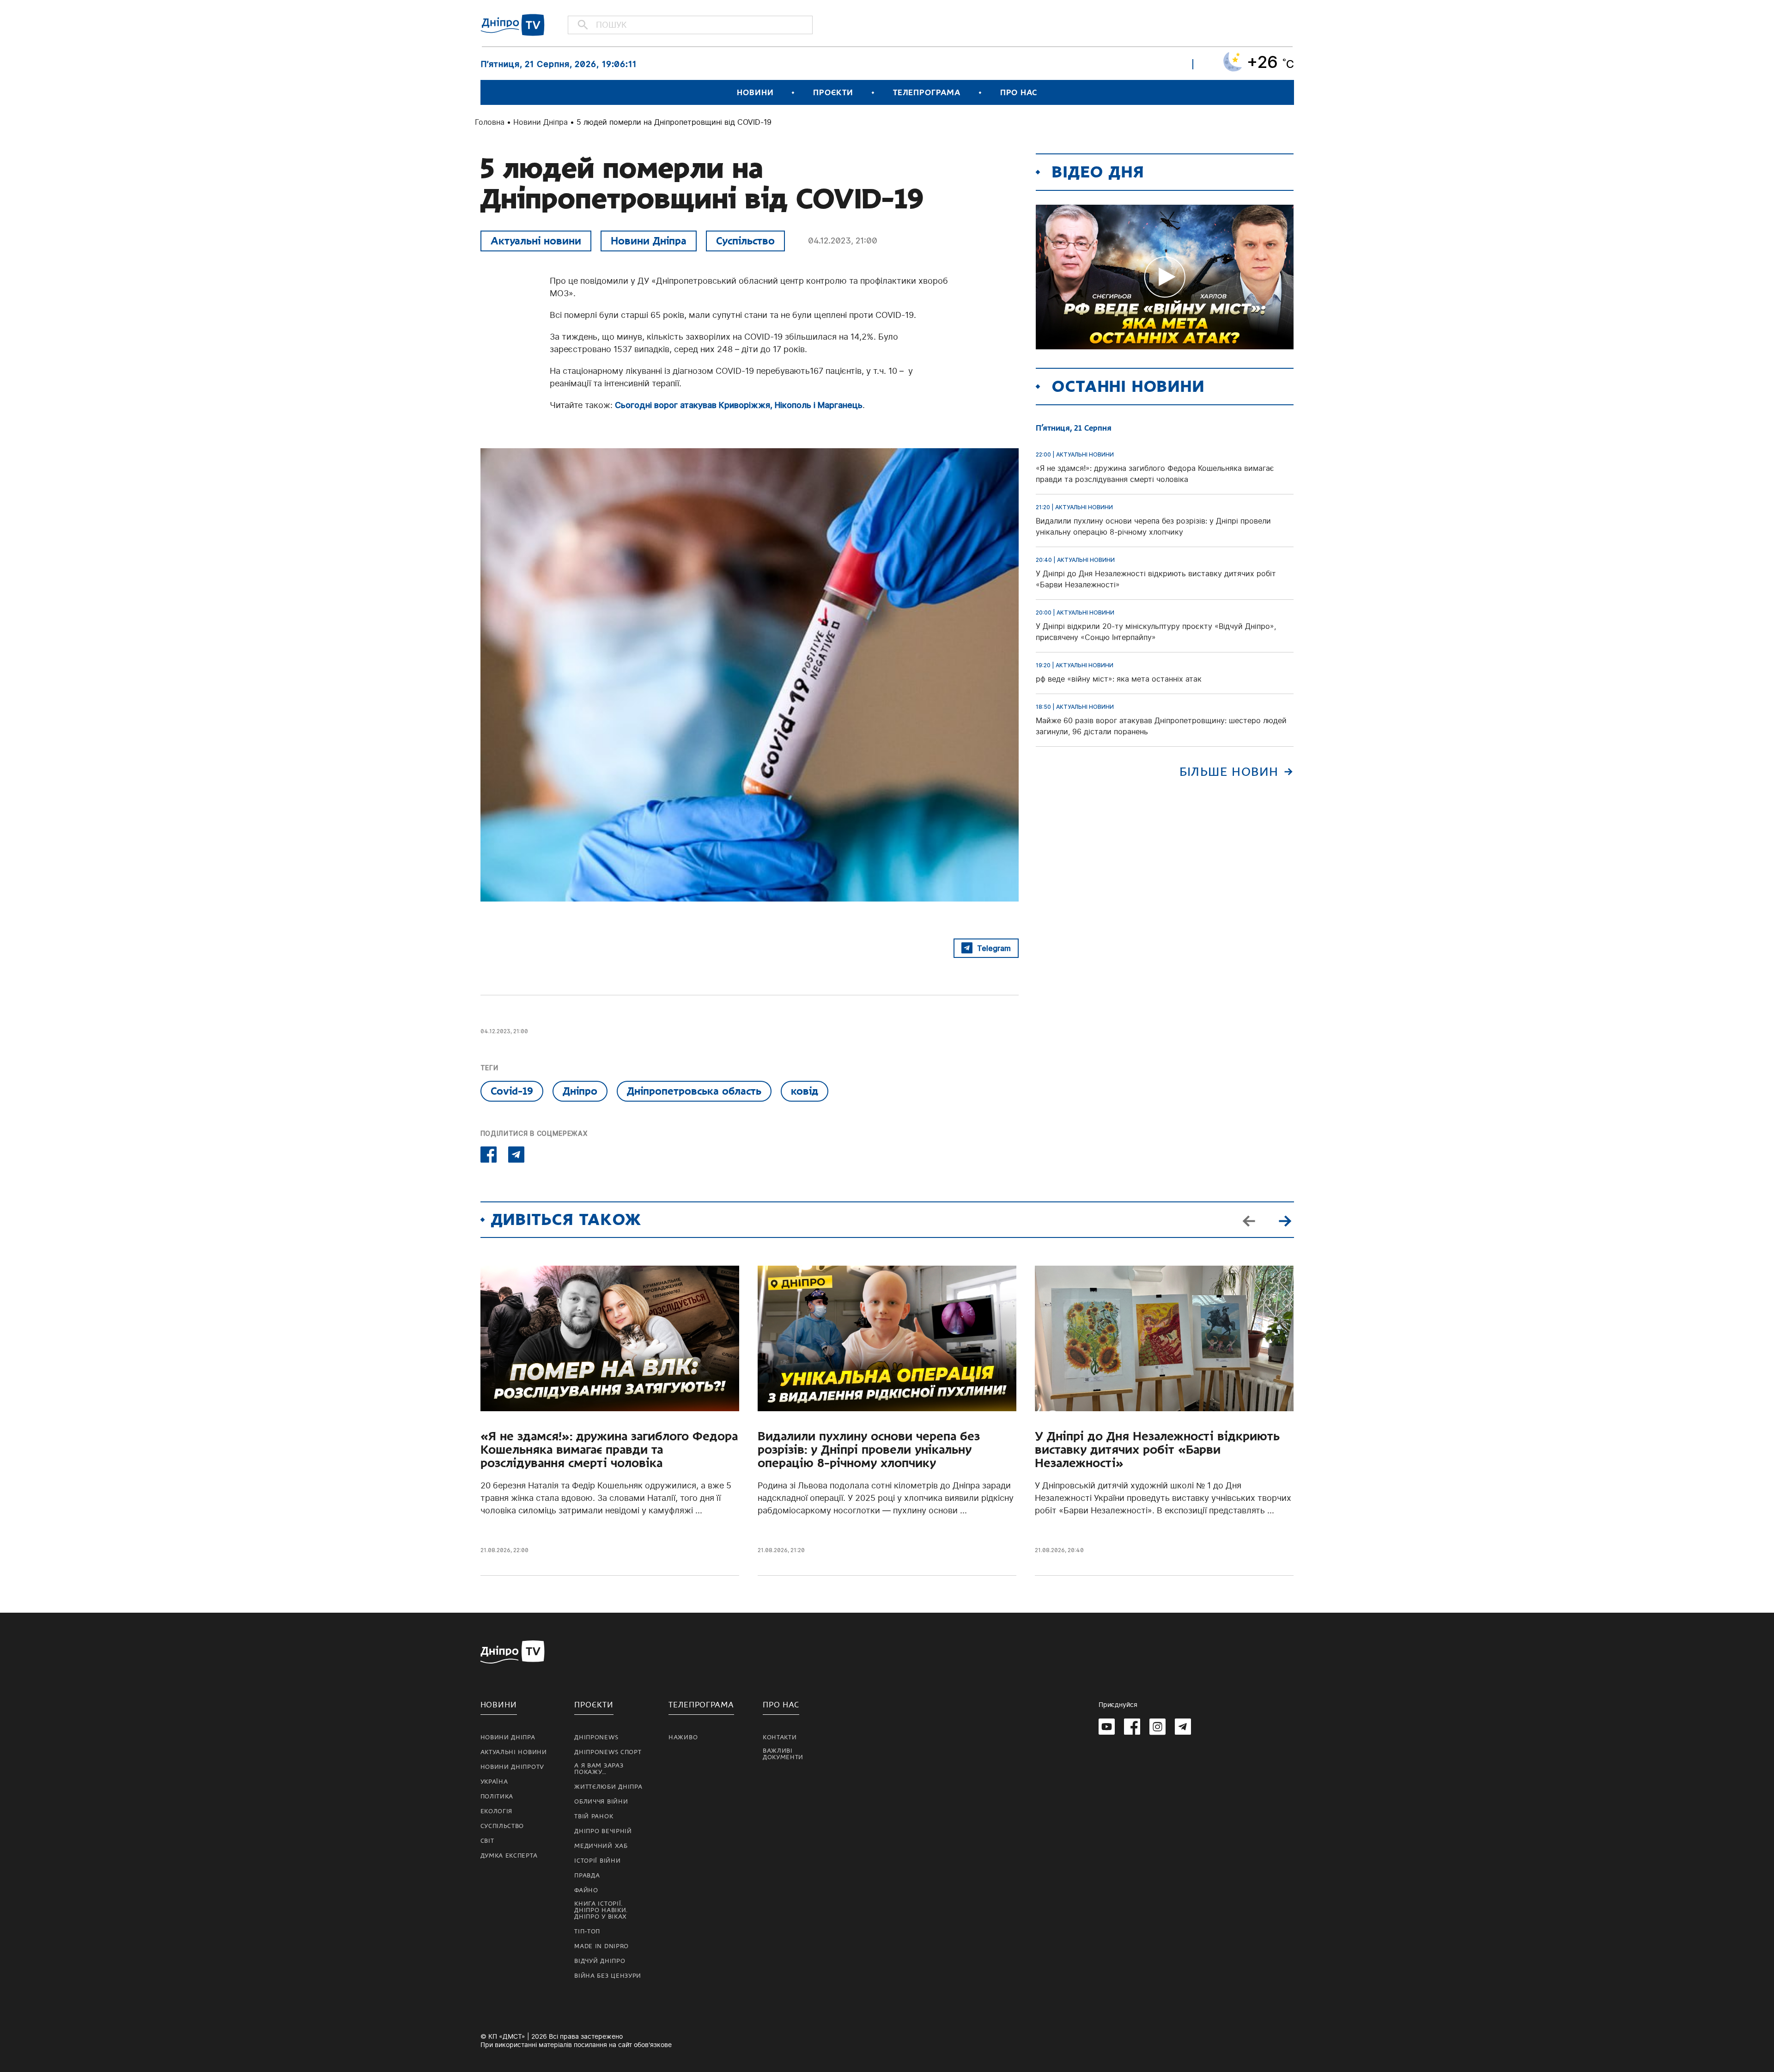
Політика (497, 1797)
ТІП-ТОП (587, 1932)
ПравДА (587, 1876)
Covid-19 (512, 1091)
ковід (805, 1091)
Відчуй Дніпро (600, 1961)
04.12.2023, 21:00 (843, 241)
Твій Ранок (594, 1816)
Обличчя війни (601, 1802)
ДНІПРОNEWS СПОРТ (608, 1752)
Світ (487, 1841)
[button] (1285, 1220)
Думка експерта (509, 1856)
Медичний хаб (601, 1846)
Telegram (994, 948)
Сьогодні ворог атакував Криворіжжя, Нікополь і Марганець (739, 405)
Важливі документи (783, 1754)
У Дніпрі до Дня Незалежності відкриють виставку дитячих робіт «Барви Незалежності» (1157, 1450)
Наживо (683, 1737)
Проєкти (833, 93)
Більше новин (1229, 772)
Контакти (780, 1737)
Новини (755, 93)
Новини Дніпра (541, 122)
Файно (586, 1890)
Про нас (1019, 93)
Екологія (497, 1811)
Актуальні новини (536, 241)
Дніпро (580, 1091)
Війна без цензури (608, 1976)
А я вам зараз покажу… (599, 1769)
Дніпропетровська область (694, 1091)
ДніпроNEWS (596, 1737)
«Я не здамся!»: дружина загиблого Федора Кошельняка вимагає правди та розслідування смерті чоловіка (609, 1450)
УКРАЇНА (494, 1782)
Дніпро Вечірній (603, 1831)
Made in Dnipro (601, 1946)
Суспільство (745, 241)
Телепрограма (927, 93)
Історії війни (597, 1861)
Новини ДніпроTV (513, 1767)
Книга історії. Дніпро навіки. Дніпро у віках (601, 1910)
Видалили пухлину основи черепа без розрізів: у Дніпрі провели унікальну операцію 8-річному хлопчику (869, 1450)
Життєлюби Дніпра (608, 1787)
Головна (490, 122)
